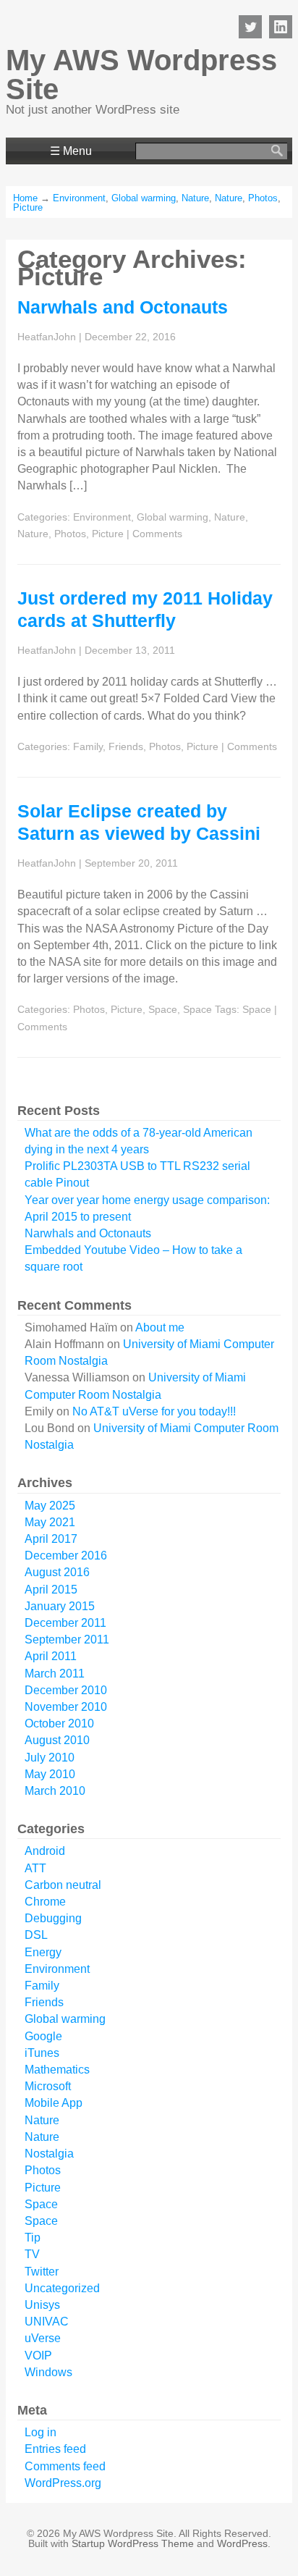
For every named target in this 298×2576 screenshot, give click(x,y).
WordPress (242, 2543)
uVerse (43, 2338)
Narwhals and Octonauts (123, 307)
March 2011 (55, 1674)
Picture (28, 207)
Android (45, 1851)
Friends (126, 746)
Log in (41, 2432)
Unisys (42, 2305)
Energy (43, 1952)
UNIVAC (47, 2322)
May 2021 (50, 1522)
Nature (195, 198)
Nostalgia (49, 2154)
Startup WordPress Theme (133, 2543)
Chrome (45, 1902)
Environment (79, 198)
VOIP (38, 2356)
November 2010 (66, 1707)
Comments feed (65, 2466)
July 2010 (50, 1758)
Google (43, 2036)
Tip (33, 2238)
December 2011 (65, 1623)
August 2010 (57, 1740)
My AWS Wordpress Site (141, 75)
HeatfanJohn (47, 337)
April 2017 (51, 1539)
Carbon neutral (63, 1885)
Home (25, 198)
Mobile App (54, 2103)
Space (163, 1009)
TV (32, 2254)
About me (160, 1327)
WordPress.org (63, 2483)
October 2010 (59, 1723)
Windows (48, 2372)
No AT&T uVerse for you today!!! (154, 1411)
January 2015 (60, 1606)
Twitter (42, 2272)
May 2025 (50, 1506)
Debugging (53, 1918)
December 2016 (66, 1556)
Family (88, 746)
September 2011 (67, 1640)
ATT (35, 1868)
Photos (263, 198)
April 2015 (51, 1590)
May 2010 (50, 1774)
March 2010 (55, 1791)
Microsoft (48, 2086)
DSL (36, 1935)
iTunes (42, 2053)
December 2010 (66, 1690)
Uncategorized (62, 2288)
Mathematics (57, 2070)
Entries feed (55, 2449)
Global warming (144, 198)
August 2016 (57, 1572)
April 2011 (51, 1656)
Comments (157, 534)
